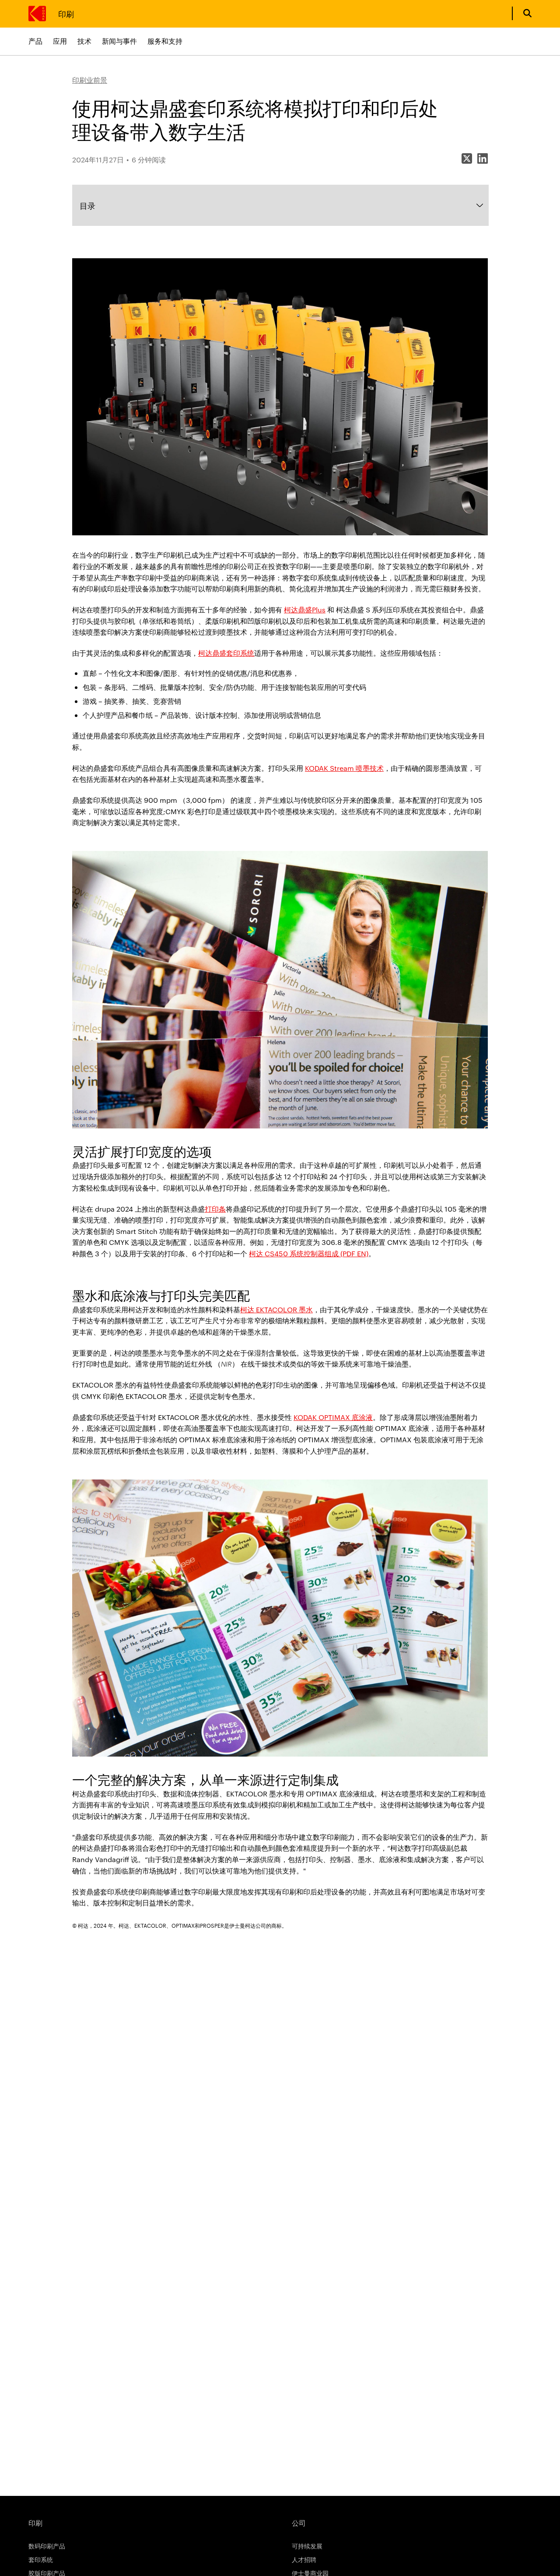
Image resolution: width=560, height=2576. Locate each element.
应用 (60, 41)
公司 (299, 2523)
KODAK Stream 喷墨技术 (344, 768)
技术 (84, 41)
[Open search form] (527, 13)
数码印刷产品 (47, 2546)
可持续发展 (307, 2546)
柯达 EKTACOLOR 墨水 (276, 1309)
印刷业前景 (90, 80)
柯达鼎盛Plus (305, 610)
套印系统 (41, 2559)
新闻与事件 (119, 41)
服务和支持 (165, 41)
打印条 (215, 1209)
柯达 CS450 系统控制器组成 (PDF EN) (309, 1253)
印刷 (66, 13)
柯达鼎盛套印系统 (226, 653)
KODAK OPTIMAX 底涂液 (333, 1417)
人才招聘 (304, 2559)
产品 (35, 41)
